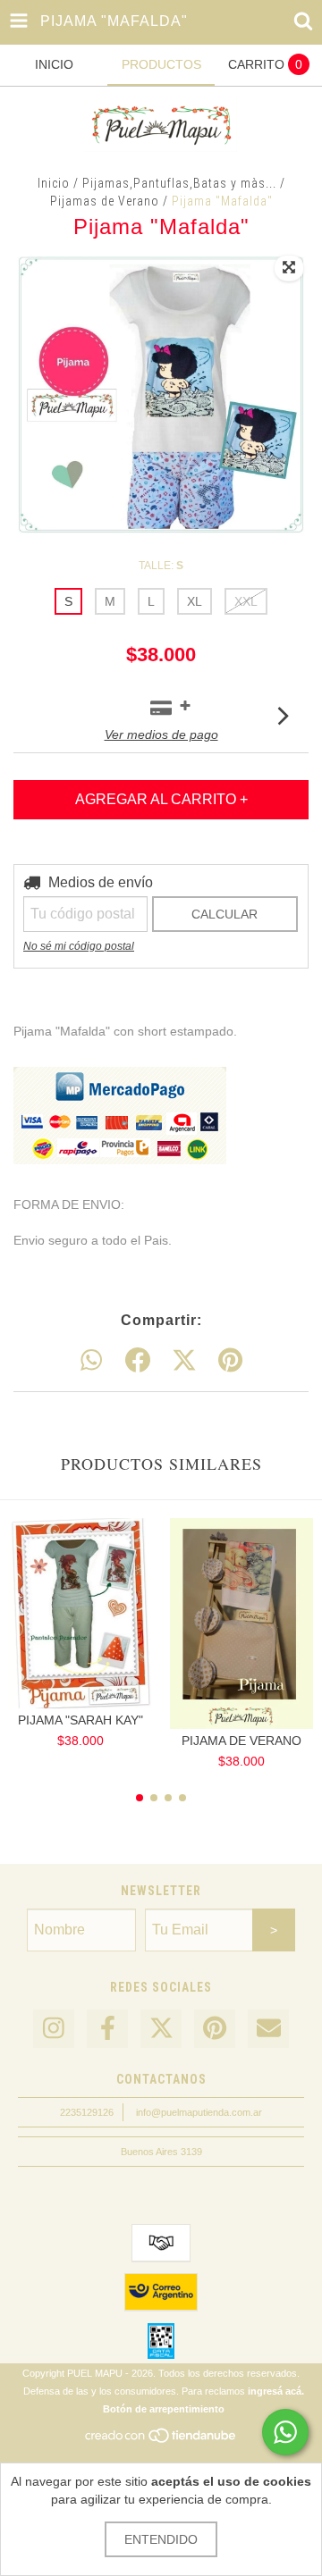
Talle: (161, 566)
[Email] (268, 2029)
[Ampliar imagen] (289, 268)
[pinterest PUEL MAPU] (215, 2029)
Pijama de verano (241, 1741)
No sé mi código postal (79, 946)
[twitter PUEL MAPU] (161, 2029)
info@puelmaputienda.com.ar (199, 2112)
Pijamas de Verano (105, 201)
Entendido (161, 2539)
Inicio (54, 183)
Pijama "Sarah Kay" (80, 1720)
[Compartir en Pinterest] (230, 1361)
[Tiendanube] (161, 2440)
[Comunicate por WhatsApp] (285, 2432)
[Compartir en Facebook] (138, 1361)
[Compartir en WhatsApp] (91, 1361)
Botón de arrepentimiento (164, 2409)
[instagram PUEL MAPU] (54, 2029)
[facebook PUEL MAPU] (107, 2029)
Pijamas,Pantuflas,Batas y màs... (179, 183)
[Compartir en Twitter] (184, 1361)
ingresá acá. (276, 2391)
